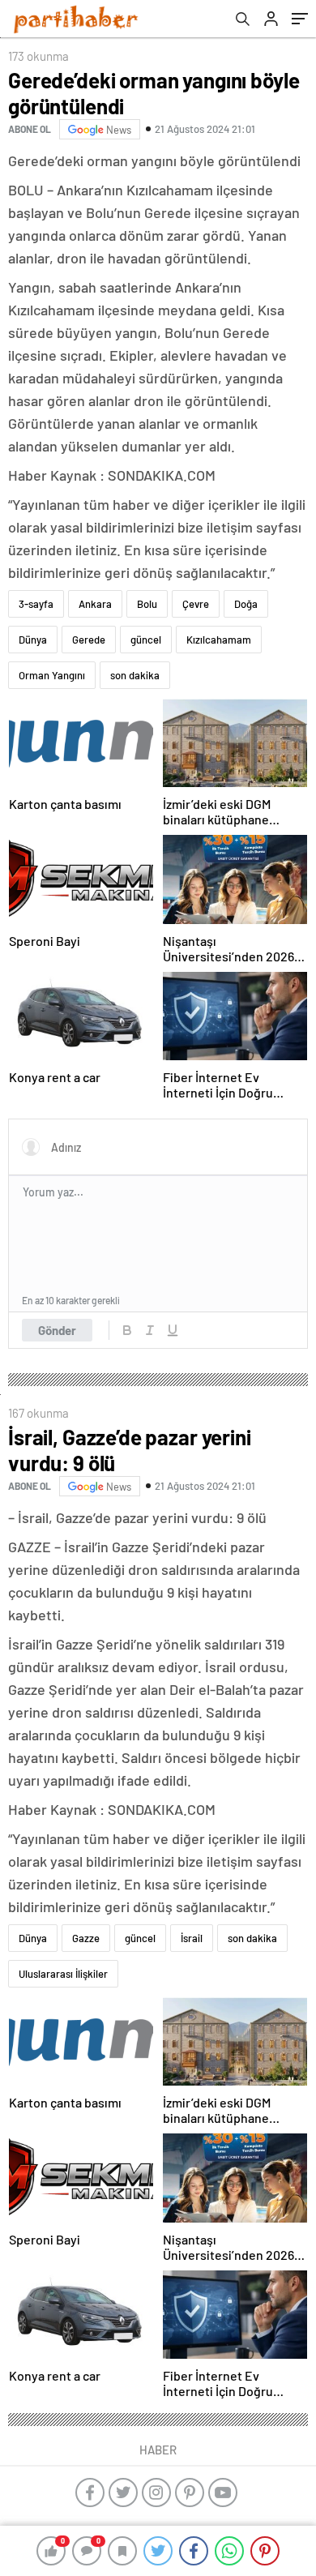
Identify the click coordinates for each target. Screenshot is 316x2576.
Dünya (33, 640)
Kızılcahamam (219, 640)
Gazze (86, 1938)
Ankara (95, 604)
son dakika (135, 675)
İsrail (192, 1938)
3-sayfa (36, 604)
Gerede (89, 640)
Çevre (196, 604)
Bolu (147, 604)
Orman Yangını (52, 675)
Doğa (246, 604)
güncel (146, 640)
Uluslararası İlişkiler (63, 1974)
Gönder (57, 1330)
